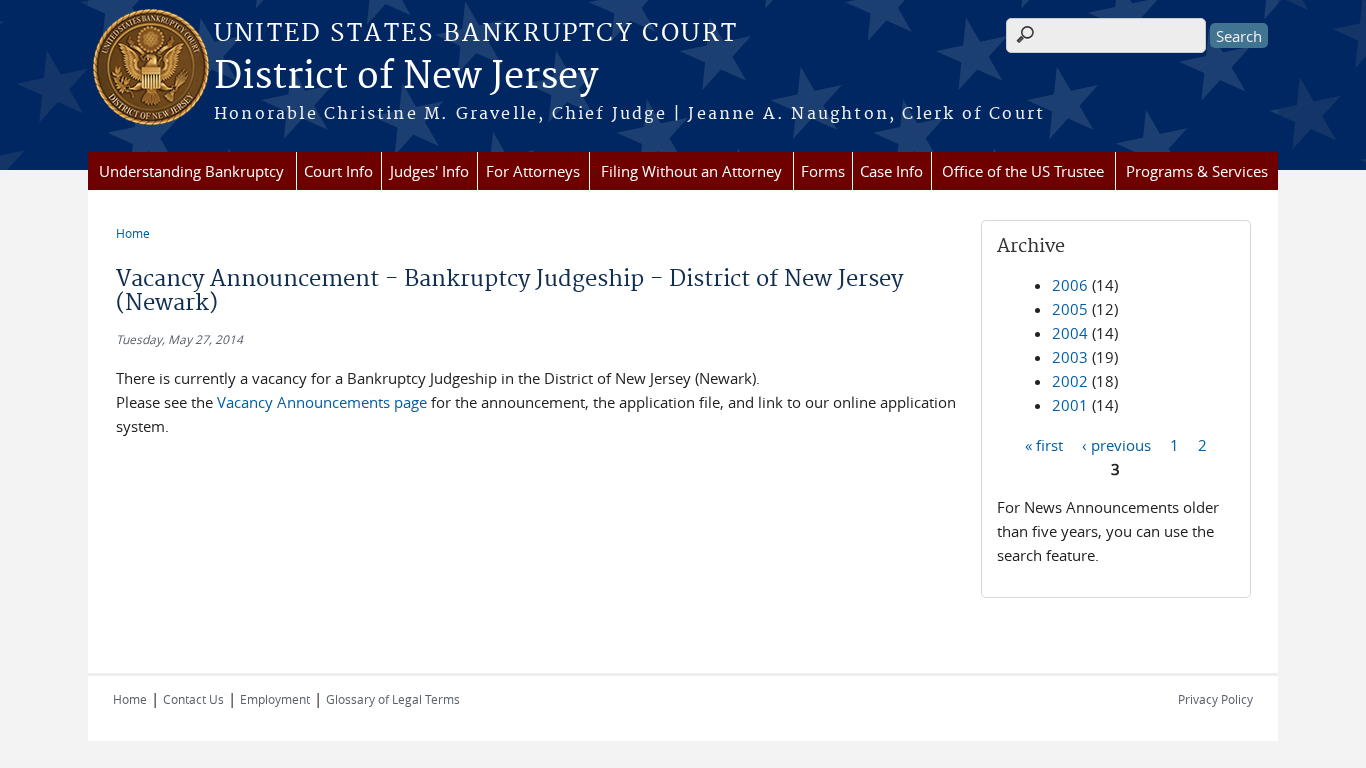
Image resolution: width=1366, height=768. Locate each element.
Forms (823, 171)
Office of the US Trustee (1023, 171)
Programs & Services (1197, 171)
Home (133, 233)
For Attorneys (533, 171)
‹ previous (1116, 444)
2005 (1070, 309)
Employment (275, 699)
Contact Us (193, 699)
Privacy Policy (1215, 699)
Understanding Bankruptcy (191, 171)
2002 (1070, 381)
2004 (1070, 333)
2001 (1070, 405)
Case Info (891, 171)
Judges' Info (429, 171)
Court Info (338, 171)
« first (1044, 444)
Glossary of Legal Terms (393, 699)
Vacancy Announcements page (324, 402)
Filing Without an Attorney (691, 171)
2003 (1070, 357)
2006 (1070, 285)
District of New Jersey (406, 77)
